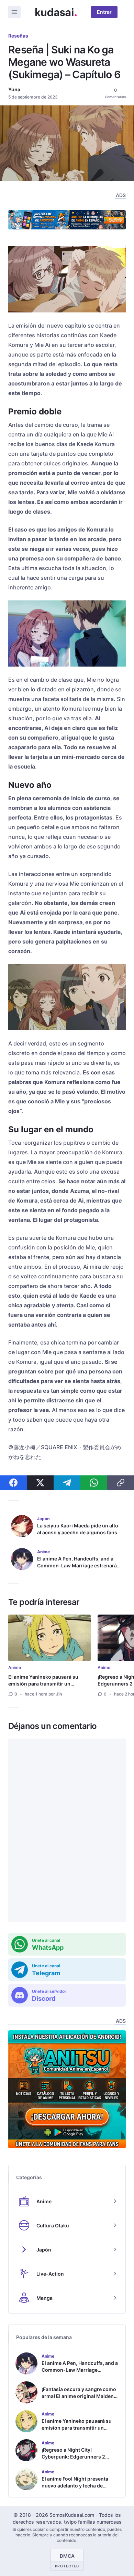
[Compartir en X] (40, 1483)
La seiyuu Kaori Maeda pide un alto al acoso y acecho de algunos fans (78, 1529)
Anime (15, 1667)
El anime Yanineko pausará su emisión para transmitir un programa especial (43, 1684)
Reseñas (18, 36)
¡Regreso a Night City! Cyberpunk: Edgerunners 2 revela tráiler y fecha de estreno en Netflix (78, 2460)
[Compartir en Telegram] (67, 1483)
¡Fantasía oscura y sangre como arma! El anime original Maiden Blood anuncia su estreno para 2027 (79, 2399)
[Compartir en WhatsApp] (94, 1483)
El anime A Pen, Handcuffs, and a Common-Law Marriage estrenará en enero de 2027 (77, 1565)
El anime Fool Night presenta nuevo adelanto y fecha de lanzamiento (75, 2486)
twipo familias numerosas (93, 2522)
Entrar (104, 12)
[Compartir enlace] (121, 1483)
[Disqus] (67, 1830)
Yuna (14, 89)
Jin (59, 1694)
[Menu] (14, 12)
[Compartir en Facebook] (13, 1483)
